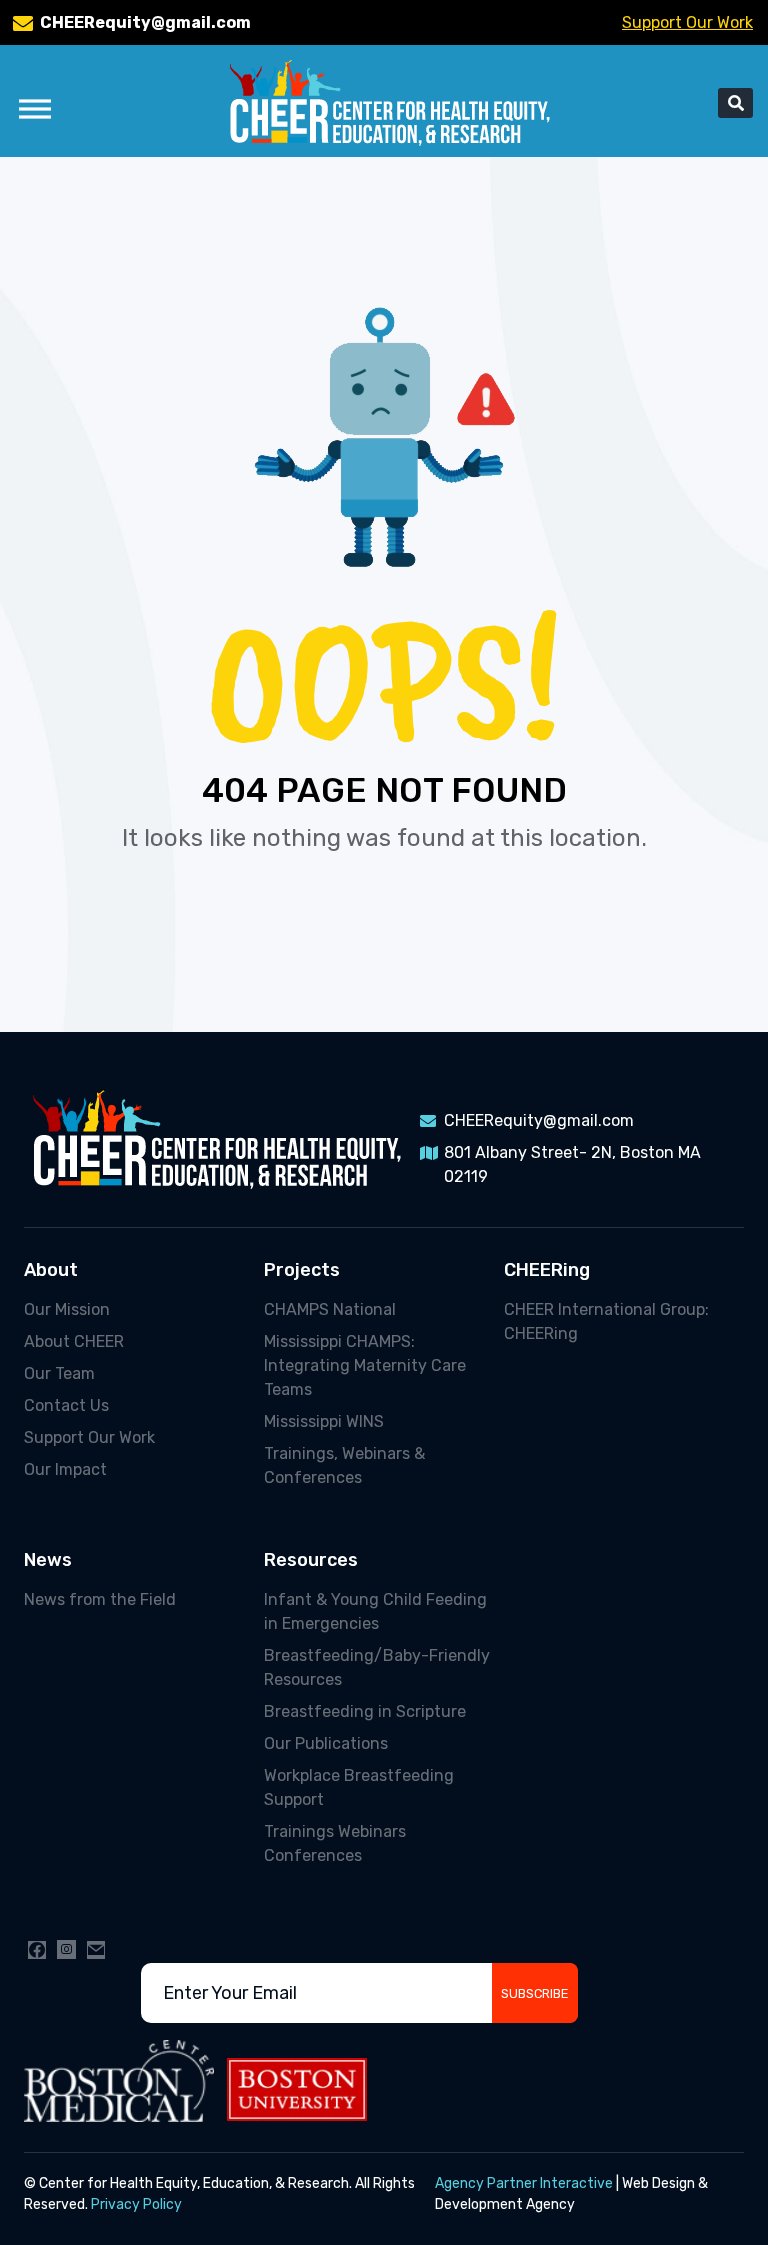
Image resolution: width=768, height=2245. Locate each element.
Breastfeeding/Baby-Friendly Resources (377, 1667)
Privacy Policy (136, 2204)
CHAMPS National (330, 1309)
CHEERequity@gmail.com (145, 22)
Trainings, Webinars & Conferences (344, 1465)
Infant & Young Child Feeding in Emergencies (375, 1611)
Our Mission (67, 1309)
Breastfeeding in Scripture (365, 1711)
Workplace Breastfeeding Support (359, 1787)
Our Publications (326, 1743)
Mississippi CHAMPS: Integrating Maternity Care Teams (365, 1365)
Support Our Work (687, 22)
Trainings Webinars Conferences (335, 1843)
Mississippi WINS (324, 1421)
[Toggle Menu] (35, 108)
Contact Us (66, 1405)
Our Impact (65, 1469)
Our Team (59, 1373)
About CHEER (74, 1341)
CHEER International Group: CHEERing (606, 1321)
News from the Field (100, 1599)
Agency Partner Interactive (524, 2183)
